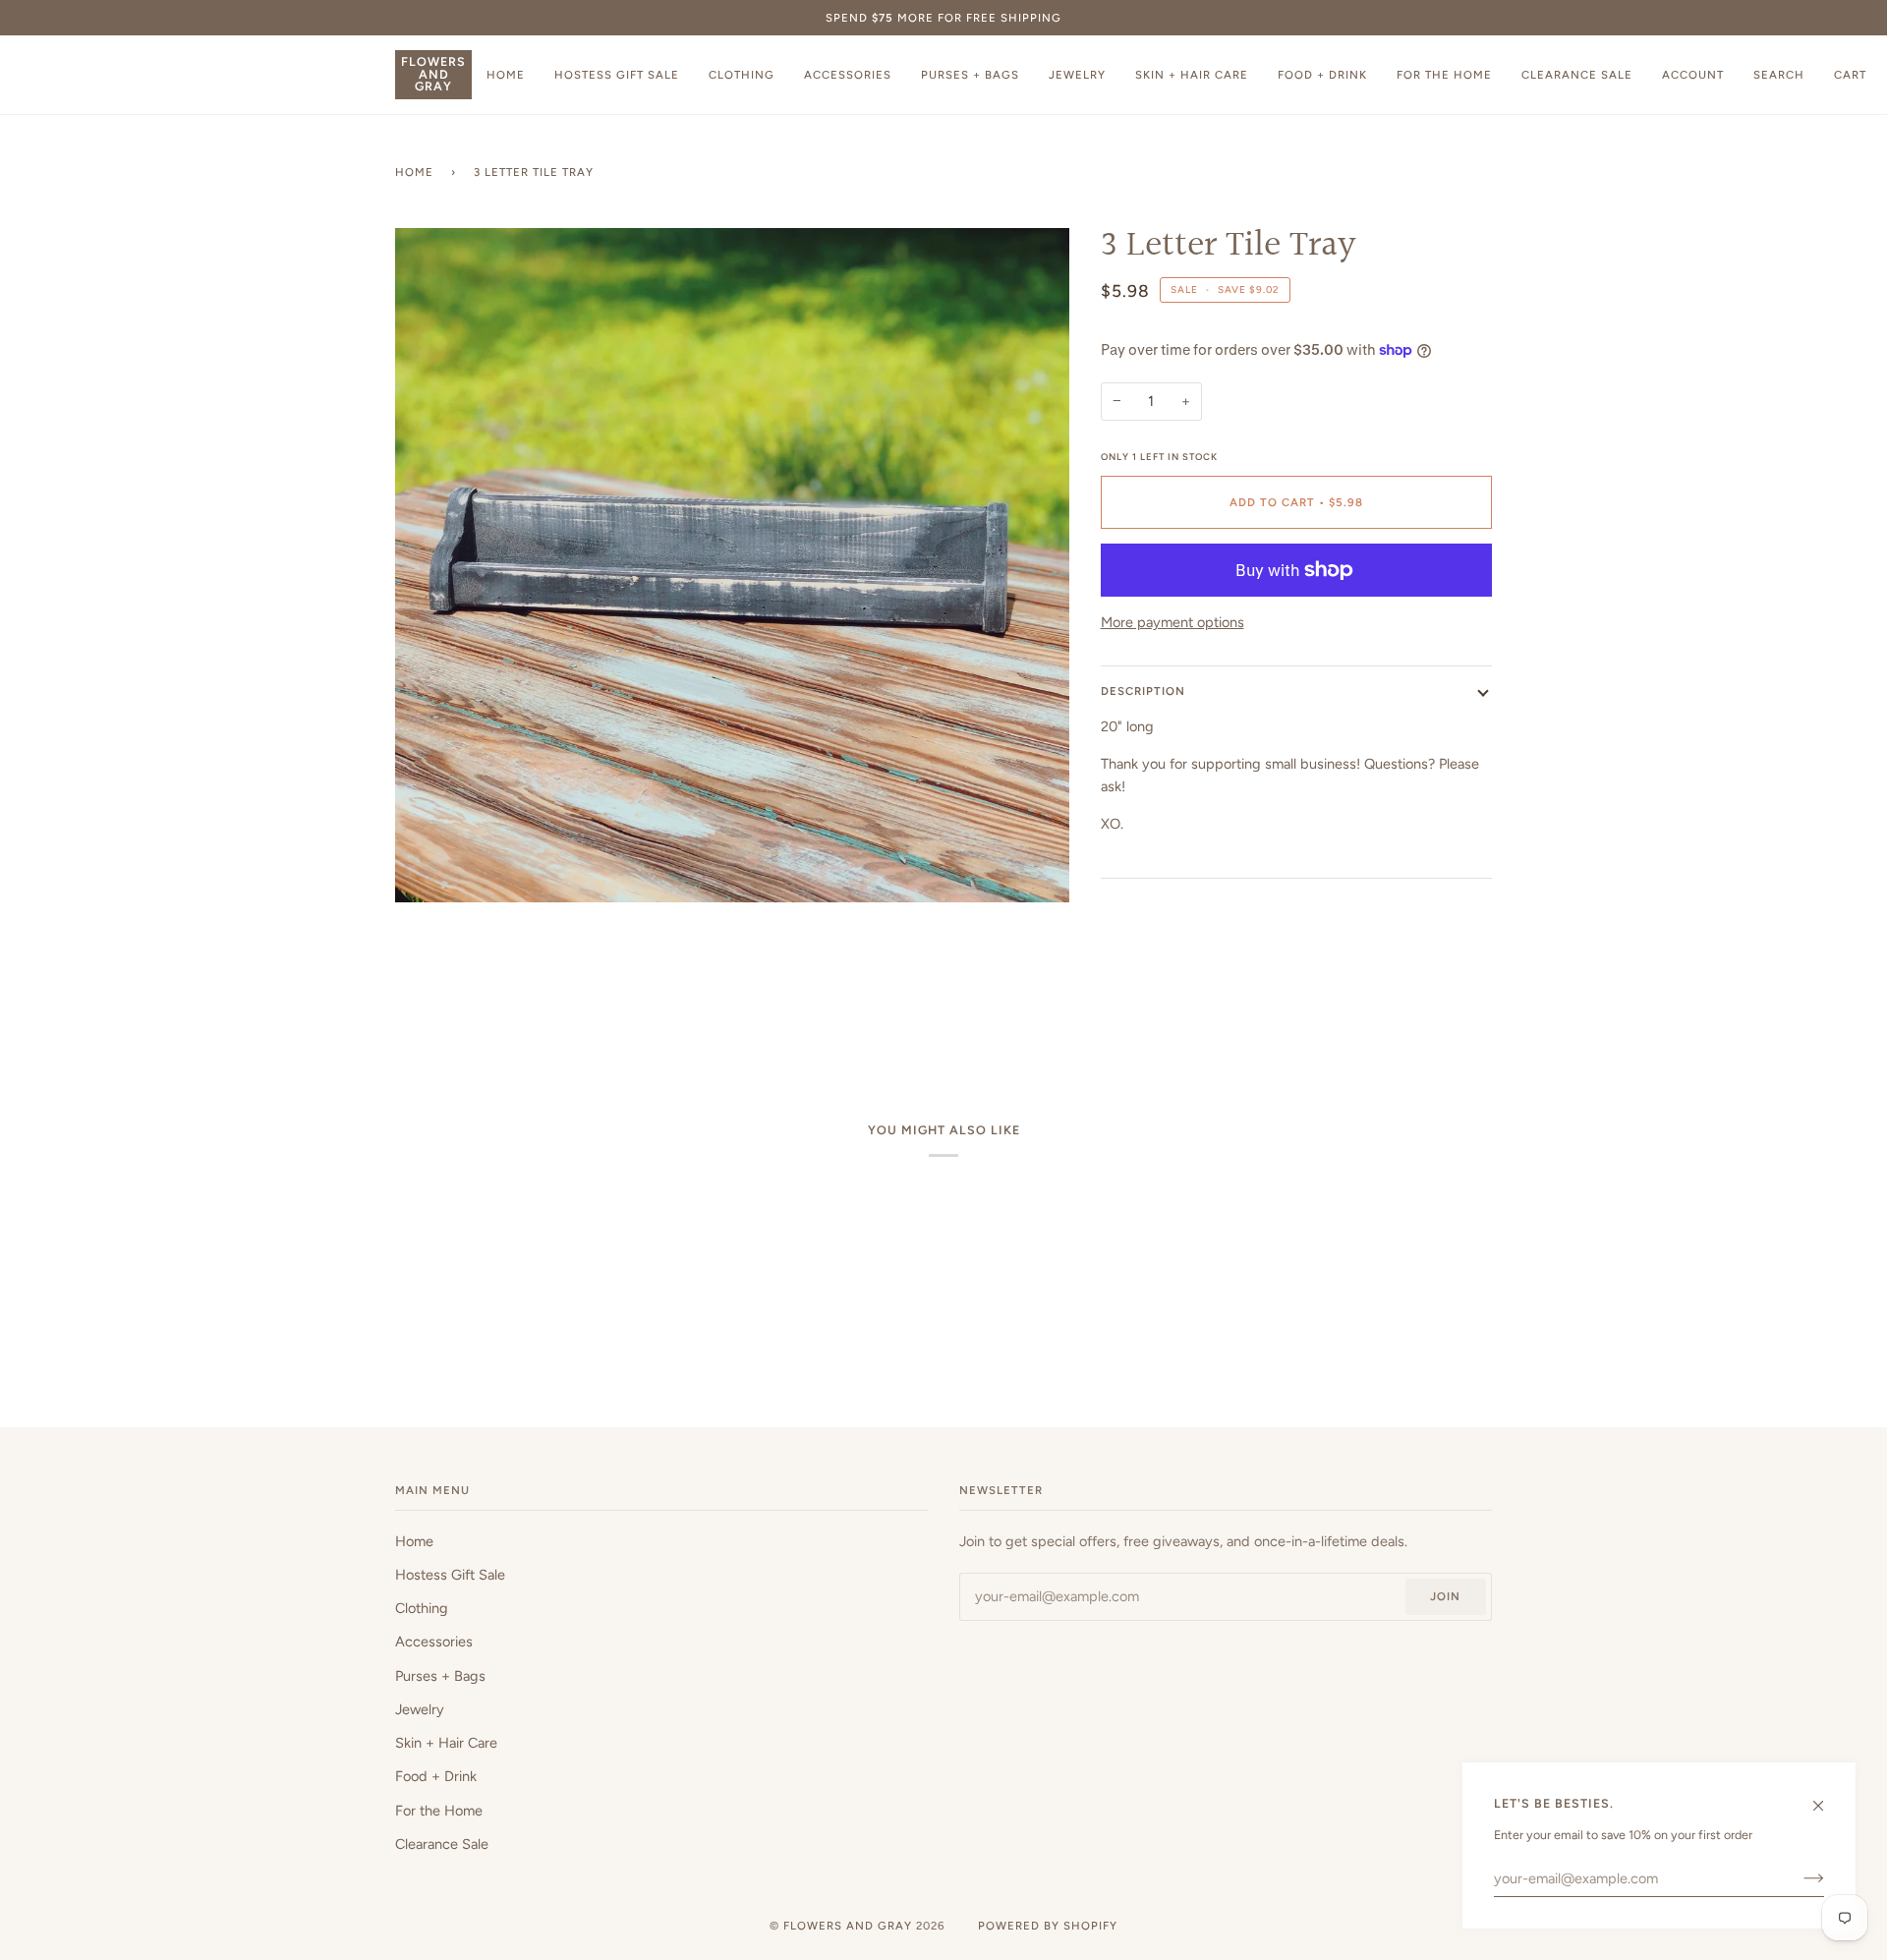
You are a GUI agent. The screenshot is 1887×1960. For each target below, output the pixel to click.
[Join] (1798, 1878)
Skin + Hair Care (446, 1743)
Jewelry (420, 1709)
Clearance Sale (442, 1844)
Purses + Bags (440, 1676)
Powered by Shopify (1048, 1926)
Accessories (434, 1642)
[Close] (1827, 1797)
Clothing (422, 1608)
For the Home (439, 1811)
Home (414, 172)
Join (1445, 1596)
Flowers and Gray (848, 1926)
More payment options (1172, 622)
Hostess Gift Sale (450, 1575)
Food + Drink (436, 1776)
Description (1143, 691)
